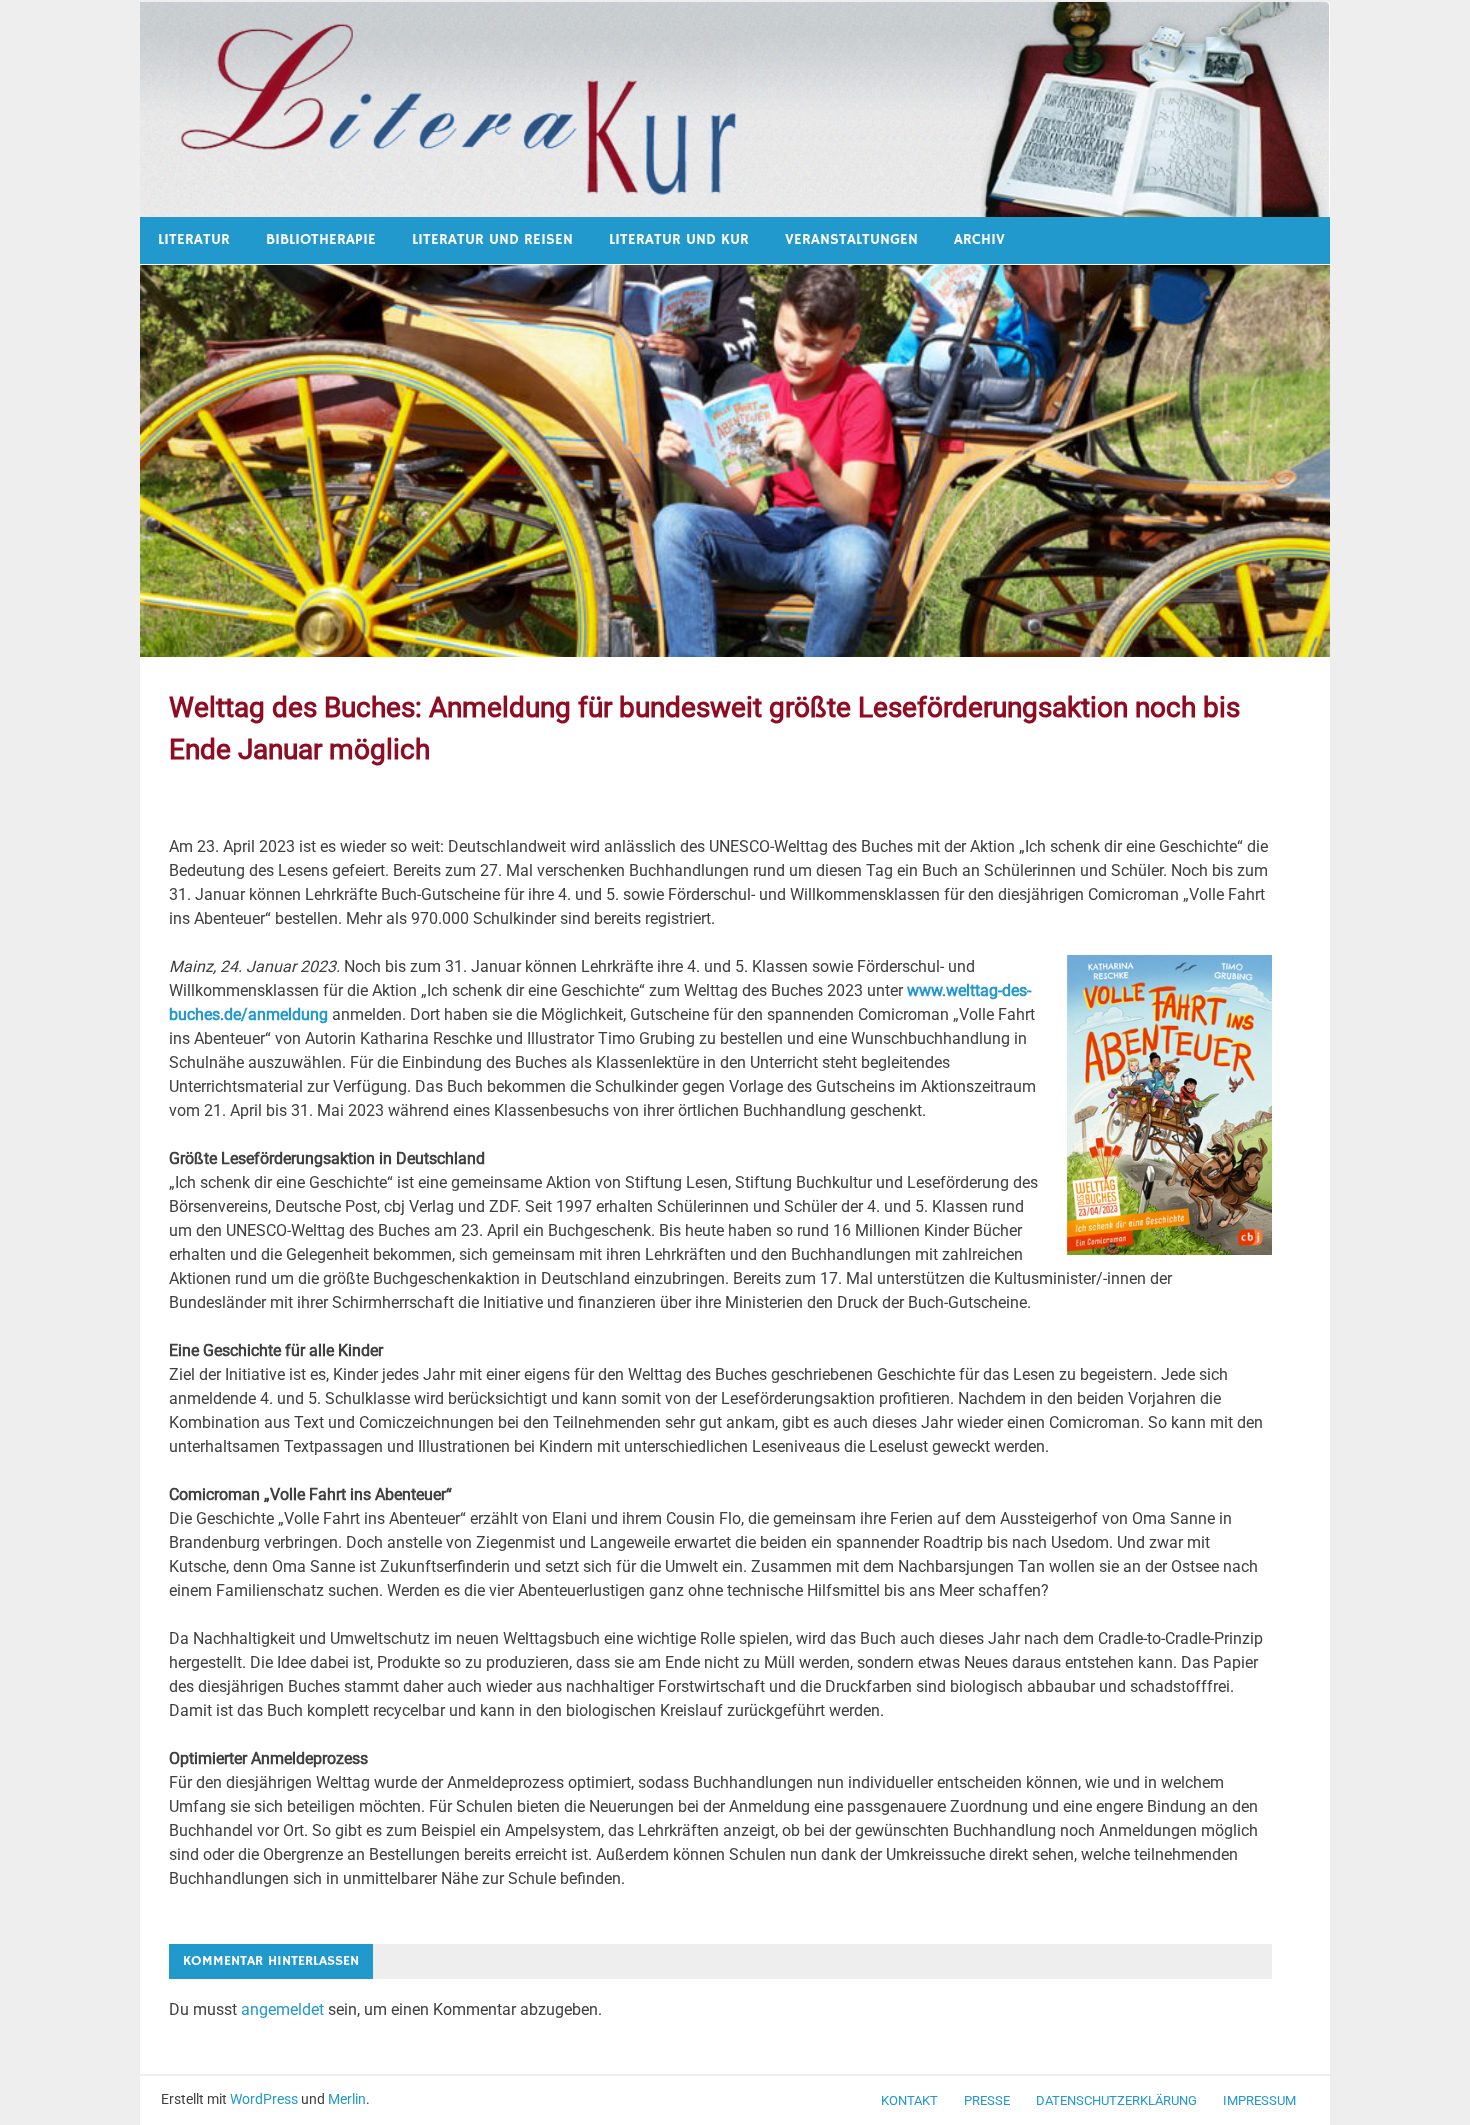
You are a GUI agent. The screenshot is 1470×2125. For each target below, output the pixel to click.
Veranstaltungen (851, 239)
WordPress (264, 2099)
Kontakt (909, 2100)
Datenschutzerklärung (1116, 2100)
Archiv (979, 239)
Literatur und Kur (679, 239)
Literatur (194, 239)
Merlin (347, 2099)
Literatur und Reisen (492, 239)
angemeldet (282, 2009)
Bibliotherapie (321, 239)
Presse (987, 2100)
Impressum (1259, 2100)
